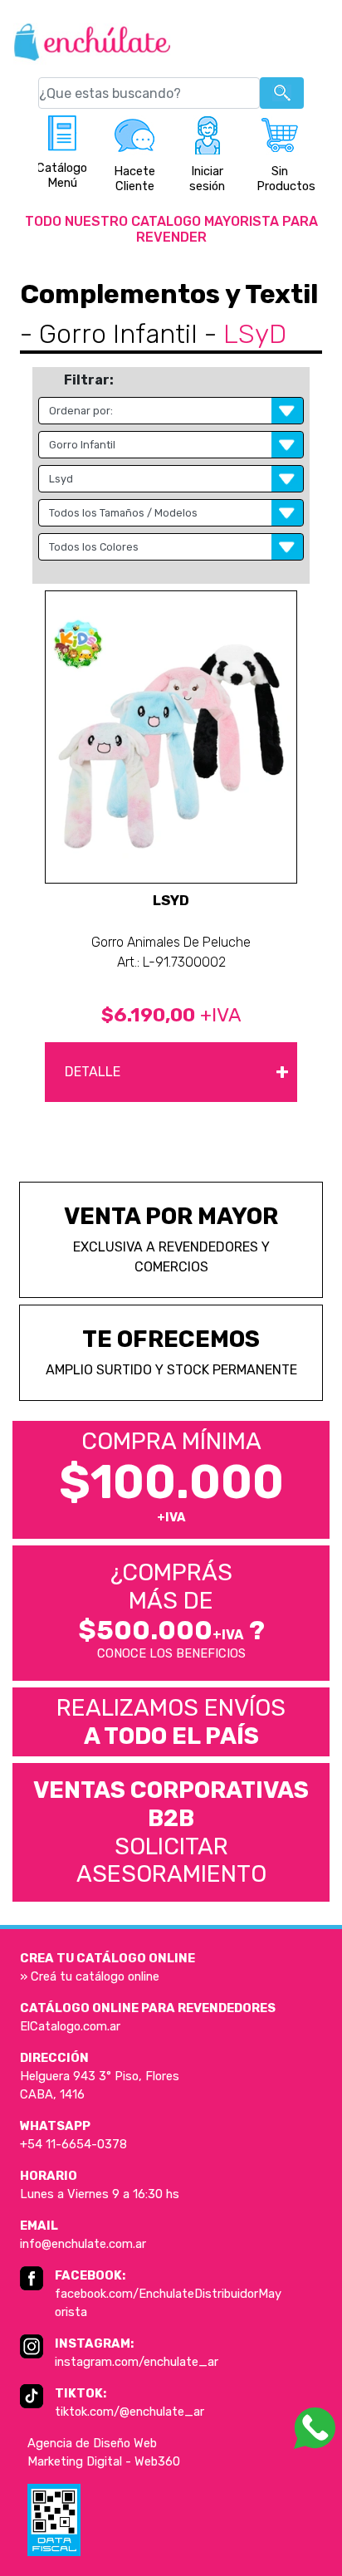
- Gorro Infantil (109, 334)
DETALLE (177, 1071)
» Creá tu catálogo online (90, 1976)
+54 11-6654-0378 (73, 2144)
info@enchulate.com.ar (83, 2244)
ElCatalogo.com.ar (70, 2026)
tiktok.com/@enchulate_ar (129, 2412)
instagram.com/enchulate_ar (137, 2362)
